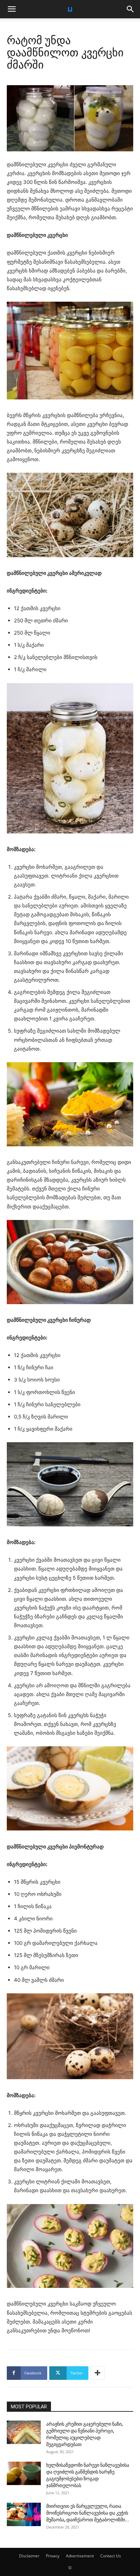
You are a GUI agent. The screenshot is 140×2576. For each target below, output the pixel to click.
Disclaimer (29, 2556)
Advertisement (80, 2556)
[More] (98, 2373)
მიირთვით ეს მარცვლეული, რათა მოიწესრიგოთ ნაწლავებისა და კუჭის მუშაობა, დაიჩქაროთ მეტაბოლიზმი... (88, 2513)
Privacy (53, 2556)
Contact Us (111, 2556)
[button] (12, 9)
